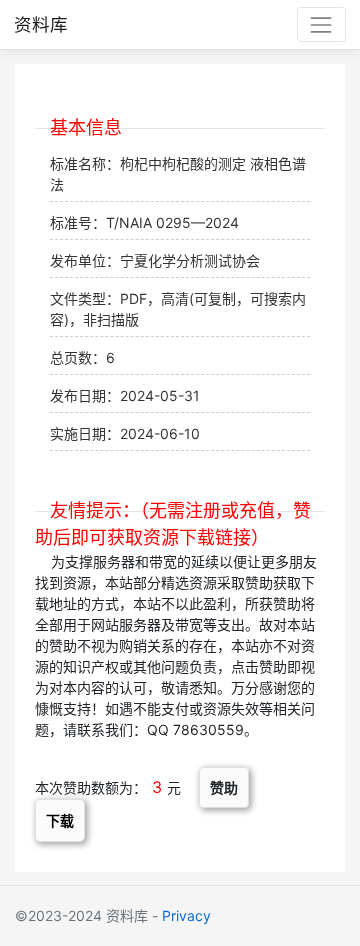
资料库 (41, 24)
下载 (60, 820)
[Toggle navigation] (321, 24)
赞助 (224, 787)
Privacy (186, 915)
